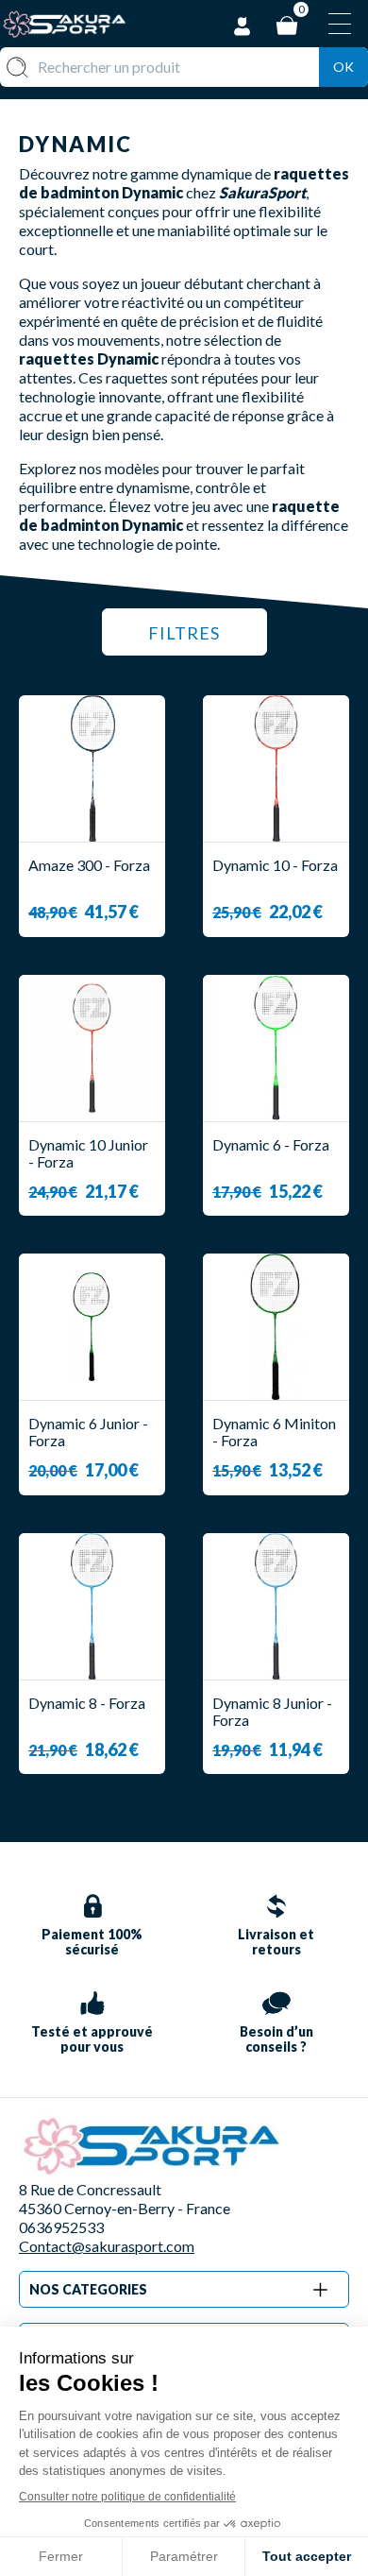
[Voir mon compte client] (243, 23)
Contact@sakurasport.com (107, 2246)
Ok (343, 67)
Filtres (184, 633)
